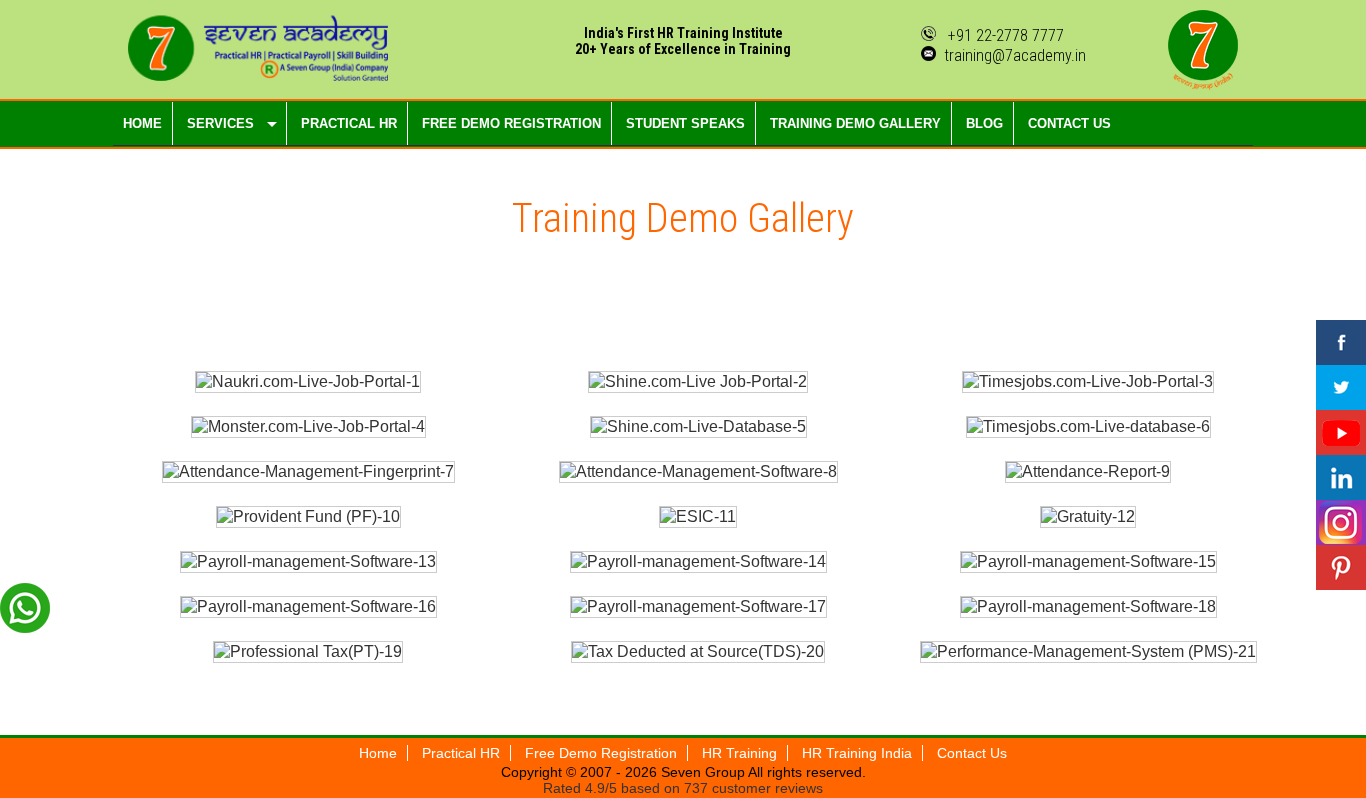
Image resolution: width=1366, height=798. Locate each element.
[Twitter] (1341, 387)
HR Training (739, 753)
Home (378, 753)
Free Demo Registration (601, 753)
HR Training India (857, 753)
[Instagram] (1341, 522)
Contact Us (972, 753)
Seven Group (702, 772)
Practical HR (461, 753)
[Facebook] (1341, 342)
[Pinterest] (1341, 567)
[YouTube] (1341, 432)
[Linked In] (1341, 477)
